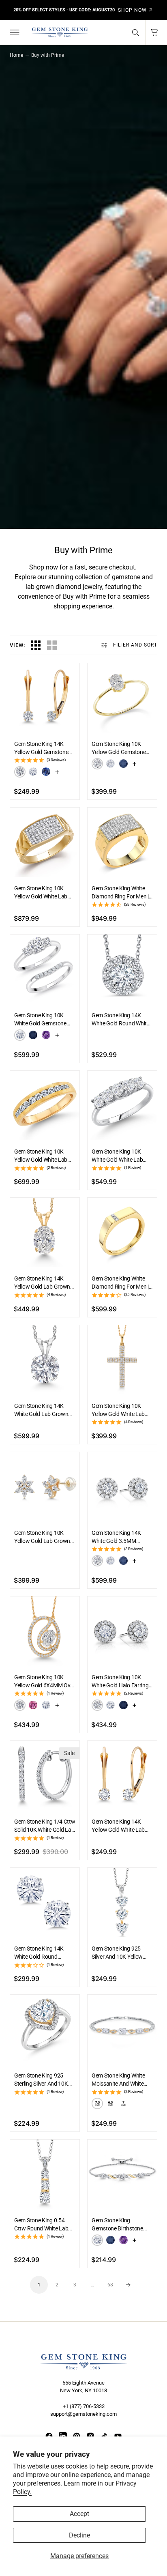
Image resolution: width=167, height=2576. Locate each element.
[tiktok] (104, 2436)
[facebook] (49, 2436)
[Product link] (45, 698)
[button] (14, 32)
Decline (79, 2535)
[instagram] (90, 2436)
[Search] (135, 32)
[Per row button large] (36, 645)
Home (16, 55)
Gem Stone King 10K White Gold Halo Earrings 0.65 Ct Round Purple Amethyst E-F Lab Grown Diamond (122, 1682)
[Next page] (128, 2285)
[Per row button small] (52, 645)
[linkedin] (63, 2436)
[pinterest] (77, 2436)
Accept (79, 2514)
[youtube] (118, 2436)
